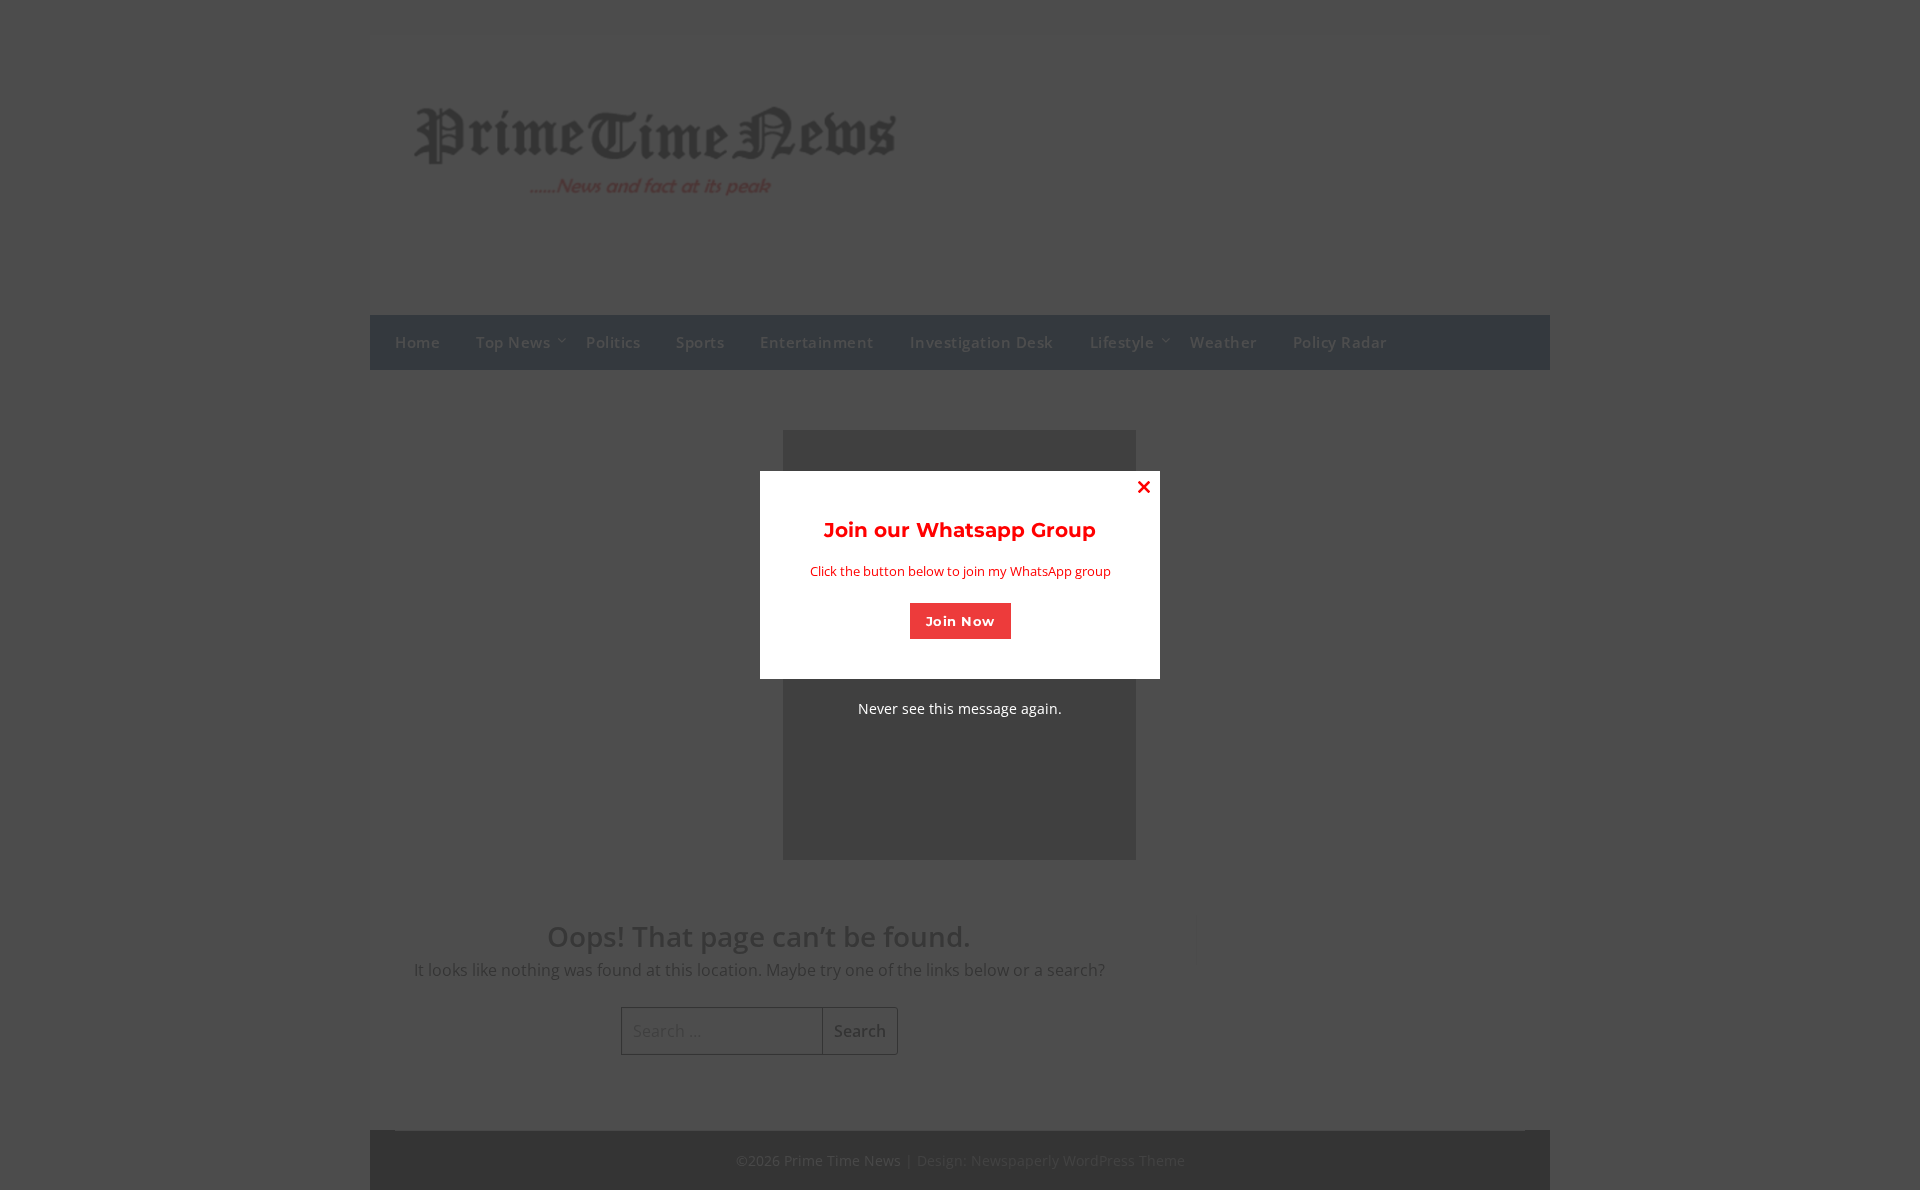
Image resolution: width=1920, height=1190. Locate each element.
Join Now (960, 621)
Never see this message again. (960, 708)
